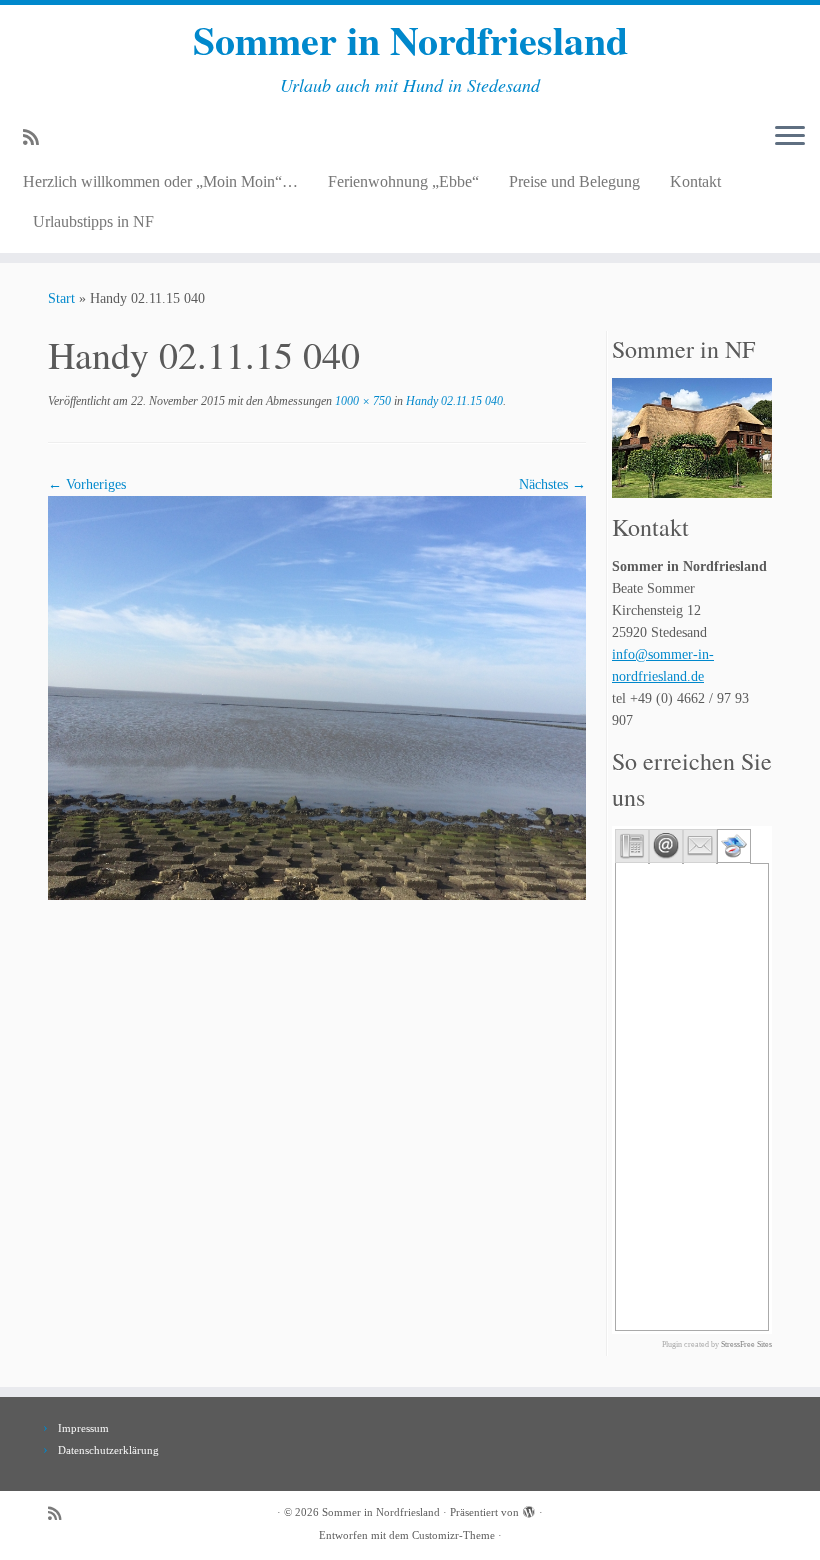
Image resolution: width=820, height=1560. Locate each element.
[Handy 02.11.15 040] (317, 696)
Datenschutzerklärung (108, 1450)
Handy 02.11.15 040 (453, 401)
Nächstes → (552, 484)
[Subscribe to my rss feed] (37, 138)
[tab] (632, 846)
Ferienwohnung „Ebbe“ (403, 181)
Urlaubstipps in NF (93, 221)
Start (61, 298)
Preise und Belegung (574, 181)
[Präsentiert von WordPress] (529, 1509)
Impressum (83, 1428)
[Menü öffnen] (790, 137)
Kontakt (695, 181)
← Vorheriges (87, 484)
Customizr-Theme (453, 1535)
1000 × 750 (361, 401)
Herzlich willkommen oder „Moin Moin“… (160, 181)
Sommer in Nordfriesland (410, 40)
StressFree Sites (746, 1344)
